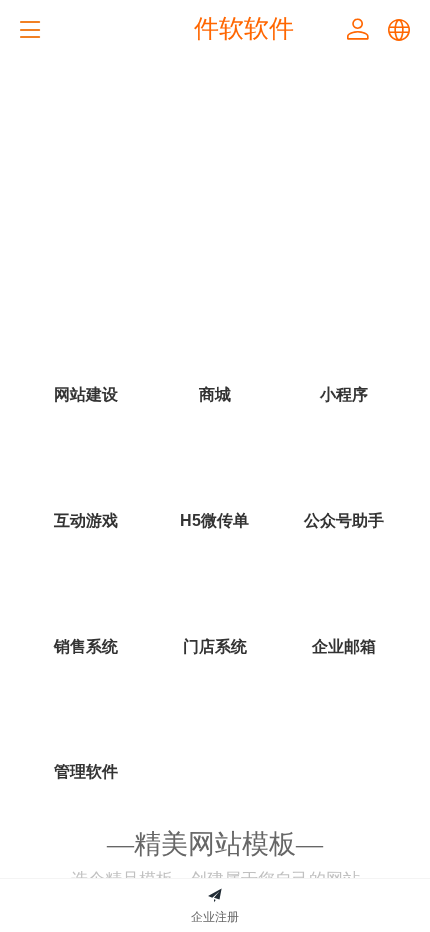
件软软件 (244, 28)
